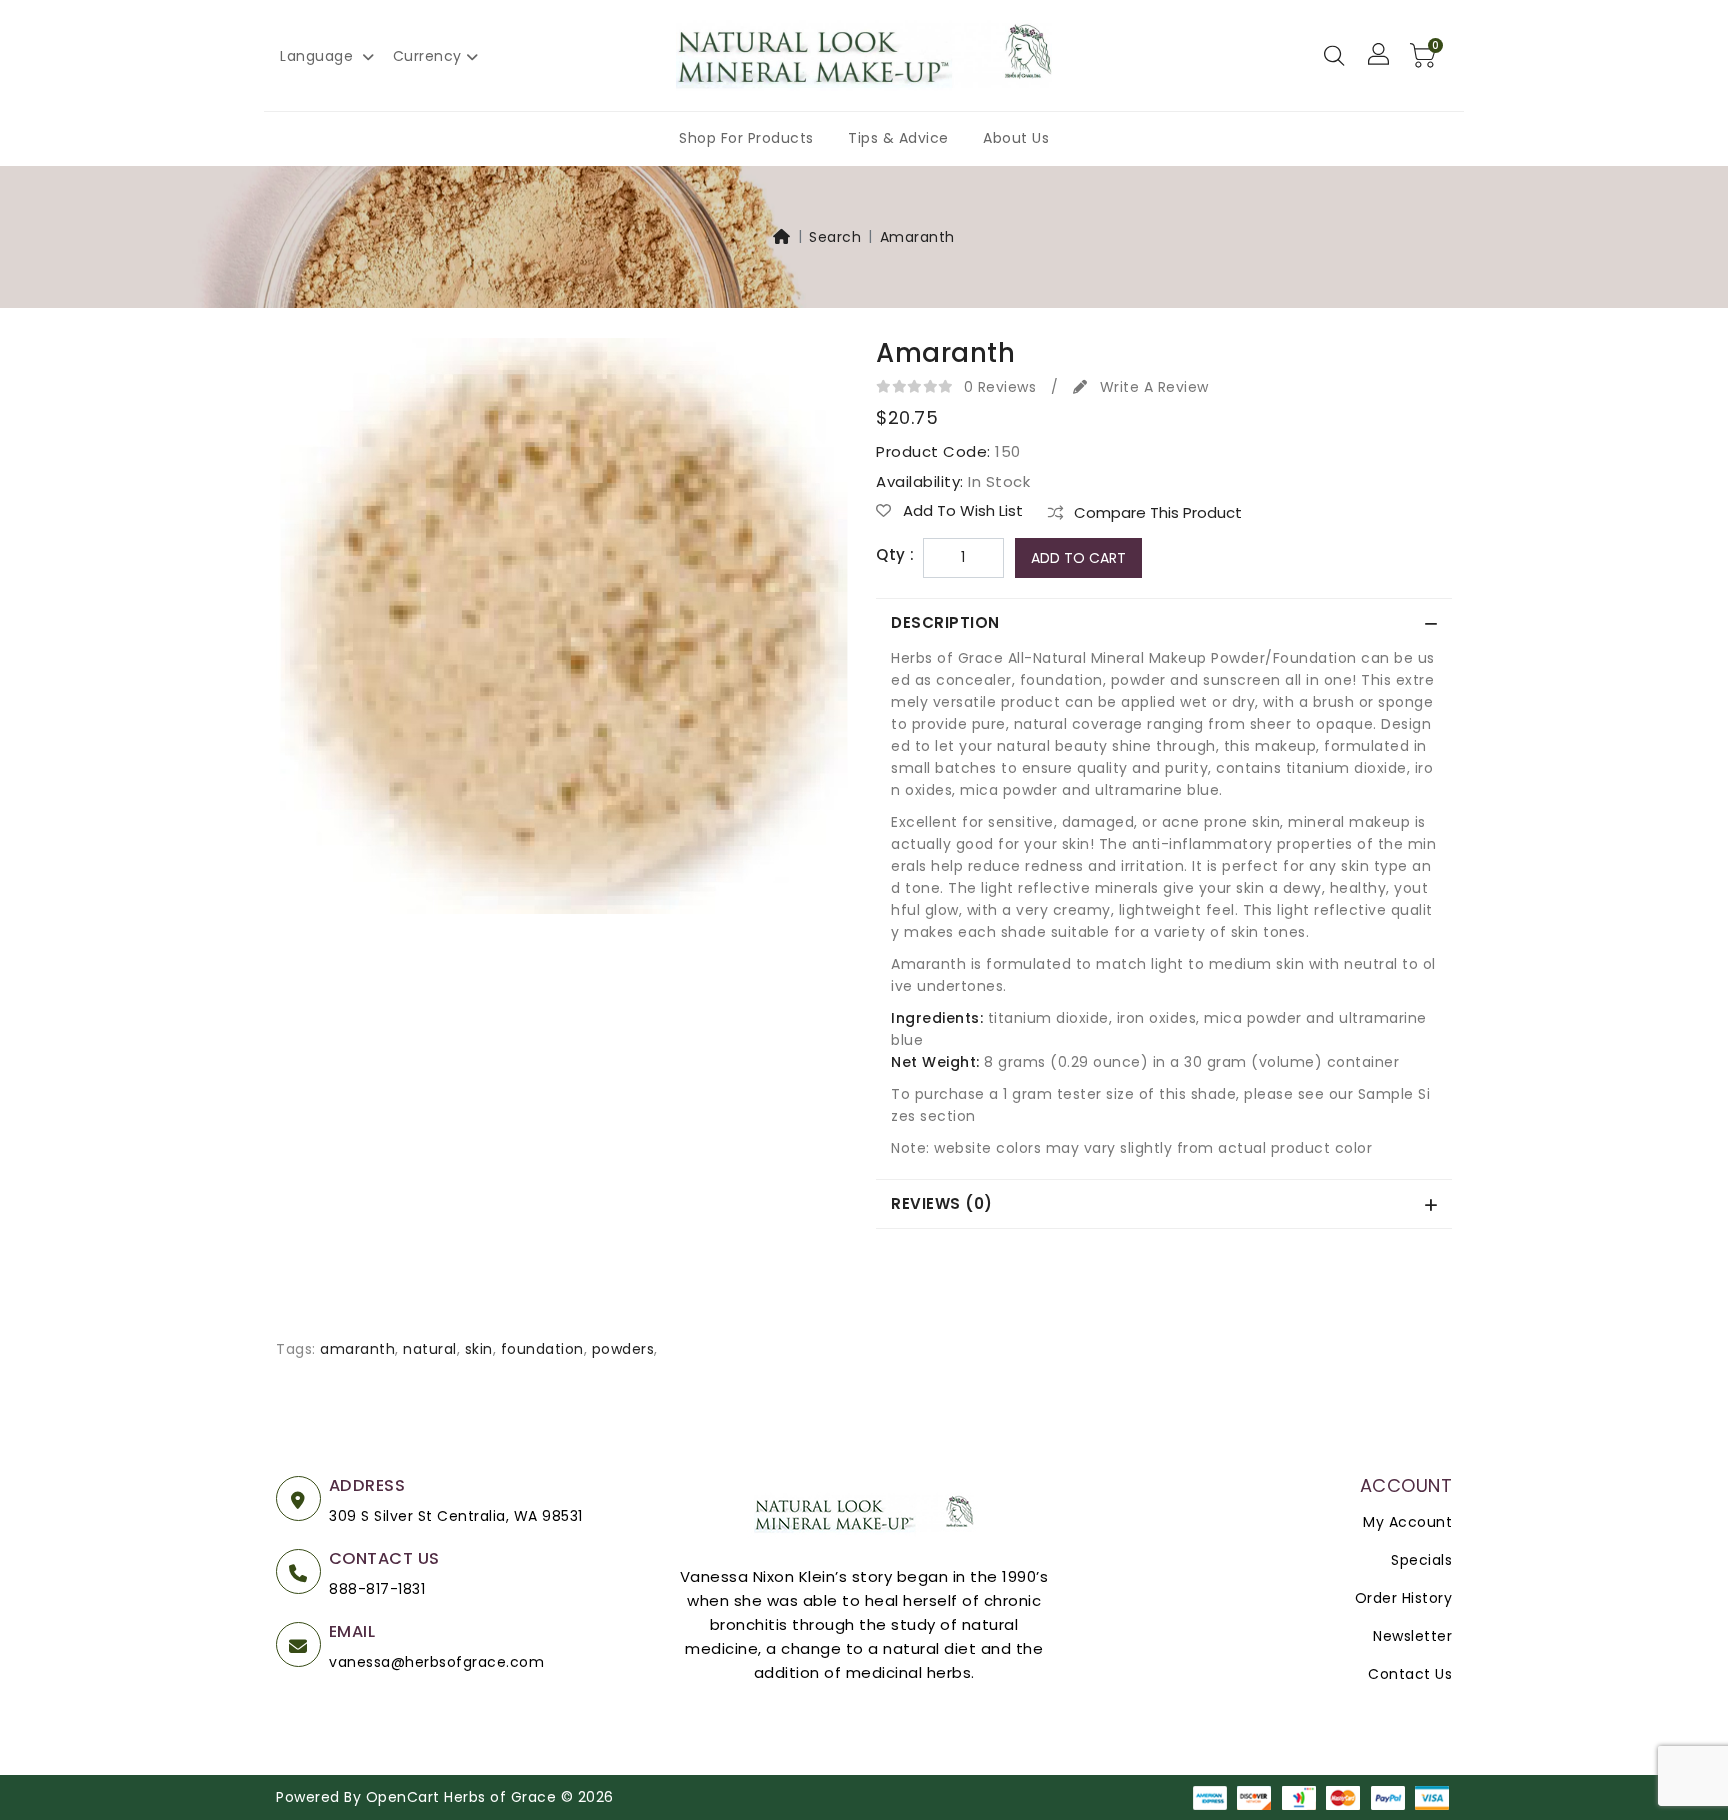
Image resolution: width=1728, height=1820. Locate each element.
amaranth (357, 1349)
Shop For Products (746, 138)
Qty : (895, 555)
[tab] (1164, 623)
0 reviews (1000, 387)
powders (623, 1349)
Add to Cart (1078, 558)
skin (479, 1349)
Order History (1404, 1598)
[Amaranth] (564, 632)
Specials (1421, 1560)
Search (835, 237)
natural (430, 1349)
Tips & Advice (898, 138)
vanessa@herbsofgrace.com (436, 1662)
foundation (542, 1349)
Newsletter (1412, 1636)
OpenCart (403, 1797)
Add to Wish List (961, 511)
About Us (1016, 138)
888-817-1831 (377, 1589)
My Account (1407, 1522)
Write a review (1152, 387)
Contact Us (1410, 1674)
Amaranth (917, 237)
